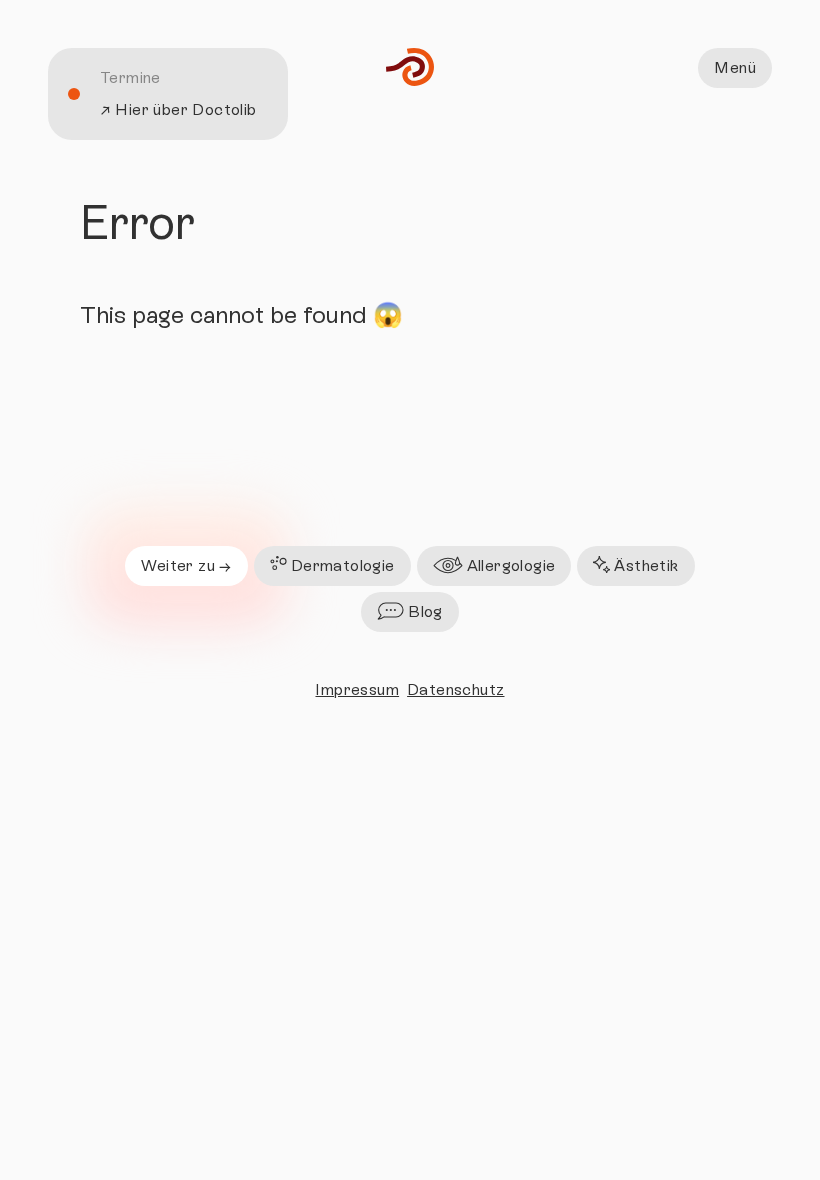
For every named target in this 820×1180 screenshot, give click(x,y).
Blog (425, 611)
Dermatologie (343, 565)
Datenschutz (455, 689)
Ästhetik (646, 565)
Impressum (357, 689)
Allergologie (511, 565)
